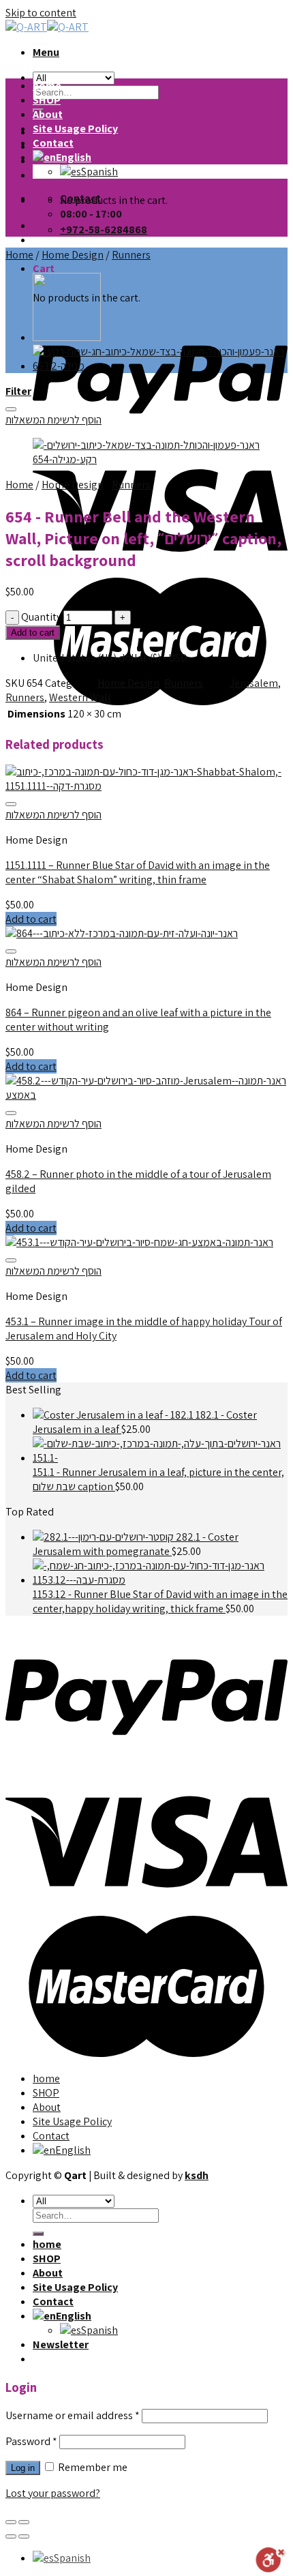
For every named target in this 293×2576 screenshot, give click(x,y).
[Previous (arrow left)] (11, 2536)
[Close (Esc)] (11, 2522)
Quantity (41, 617)
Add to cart (33, 633)
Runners (131, 255)
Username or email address (73, 2415)
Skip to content (41, 13)
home (47, 86)
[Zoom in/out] (24, 2522)
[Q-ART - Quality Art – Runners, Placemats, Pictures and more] (47, 27)
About (48, 114)
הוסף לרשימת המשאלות (53, 420)
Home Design (73, 255)
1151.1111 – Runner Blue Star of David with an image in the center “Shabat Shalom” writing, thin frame (138, 872)
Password (31, 2441)
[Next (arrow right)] (24, 2536)
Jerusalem (254, 683)
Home (19, 255)
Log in (23, 2468)
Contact (53, 143)
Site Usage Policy (75, 129)
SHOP (47, 100)
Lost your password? (53, 2493)
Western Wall (80, 697)
